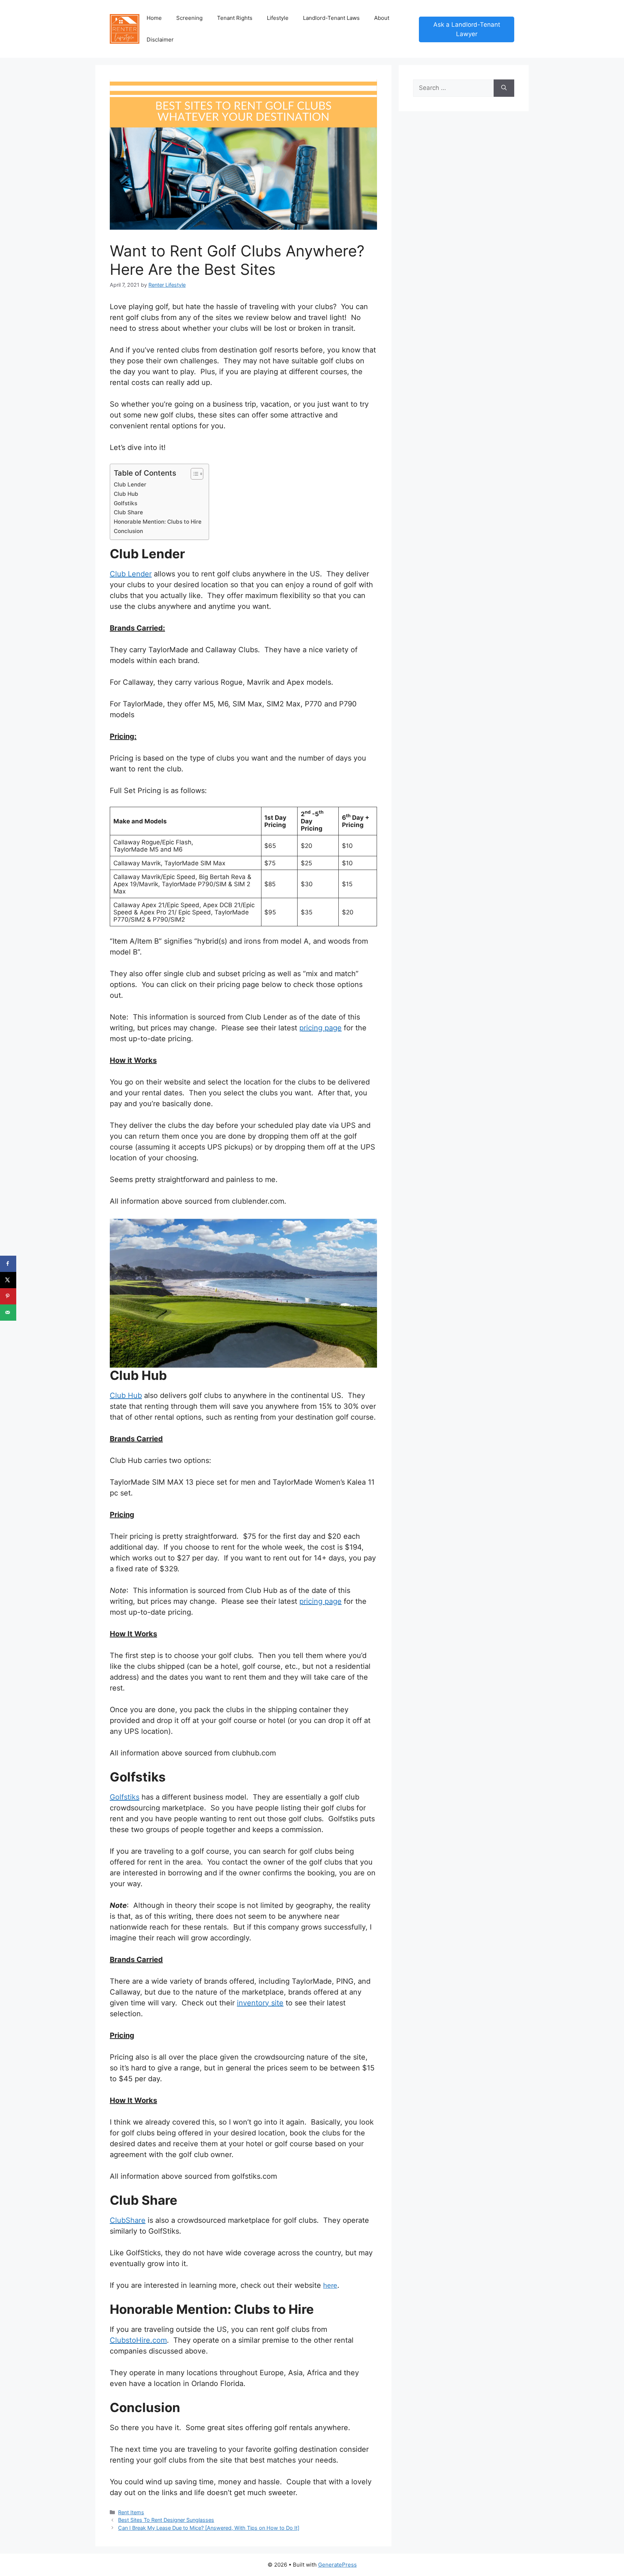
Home (154, 18)
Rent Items (131, 2512)
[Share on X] (8, 1280)
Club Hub (126, 494)
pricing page (320, 1028)
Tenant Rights (235, 18)
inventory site (260, 2003)
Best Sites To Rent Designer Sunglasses (166, 2520)
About (382, 18)
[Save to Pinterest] (8, 1296)
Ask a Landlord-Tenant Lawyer (467, 29)
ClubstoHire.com (138, 2340)
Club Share (128, 512)
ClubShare (128, 2220)
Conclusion (128, 531)
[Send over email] (8, 1313)
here (330, 2285)
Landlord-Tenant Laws (331, 18)
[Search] (504, 88)
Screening (189, 18)
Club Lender (130, 484)
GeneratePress (337, 2565)
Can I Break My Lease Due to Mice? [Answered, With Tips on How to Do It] (209, 2528)
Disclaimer (160, 40)
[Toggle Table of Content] (193, 474)
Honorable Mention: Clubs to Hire (158, 522)
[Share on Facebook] (8, 1264)
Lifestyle (278, 18)
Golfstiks (125, 503)
